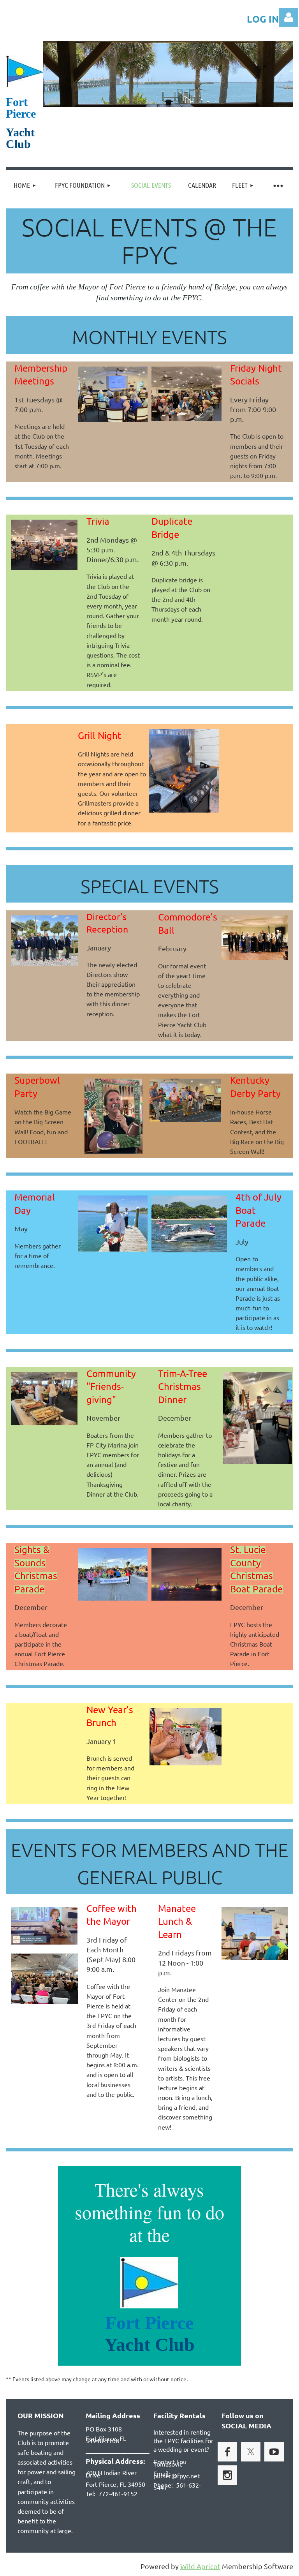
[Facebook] (227, 2452)
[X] (251, 2452)
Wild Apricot (200, 2566)
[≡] (278, 185)
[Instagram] (227, 2475)
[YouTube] (274, 2452)
